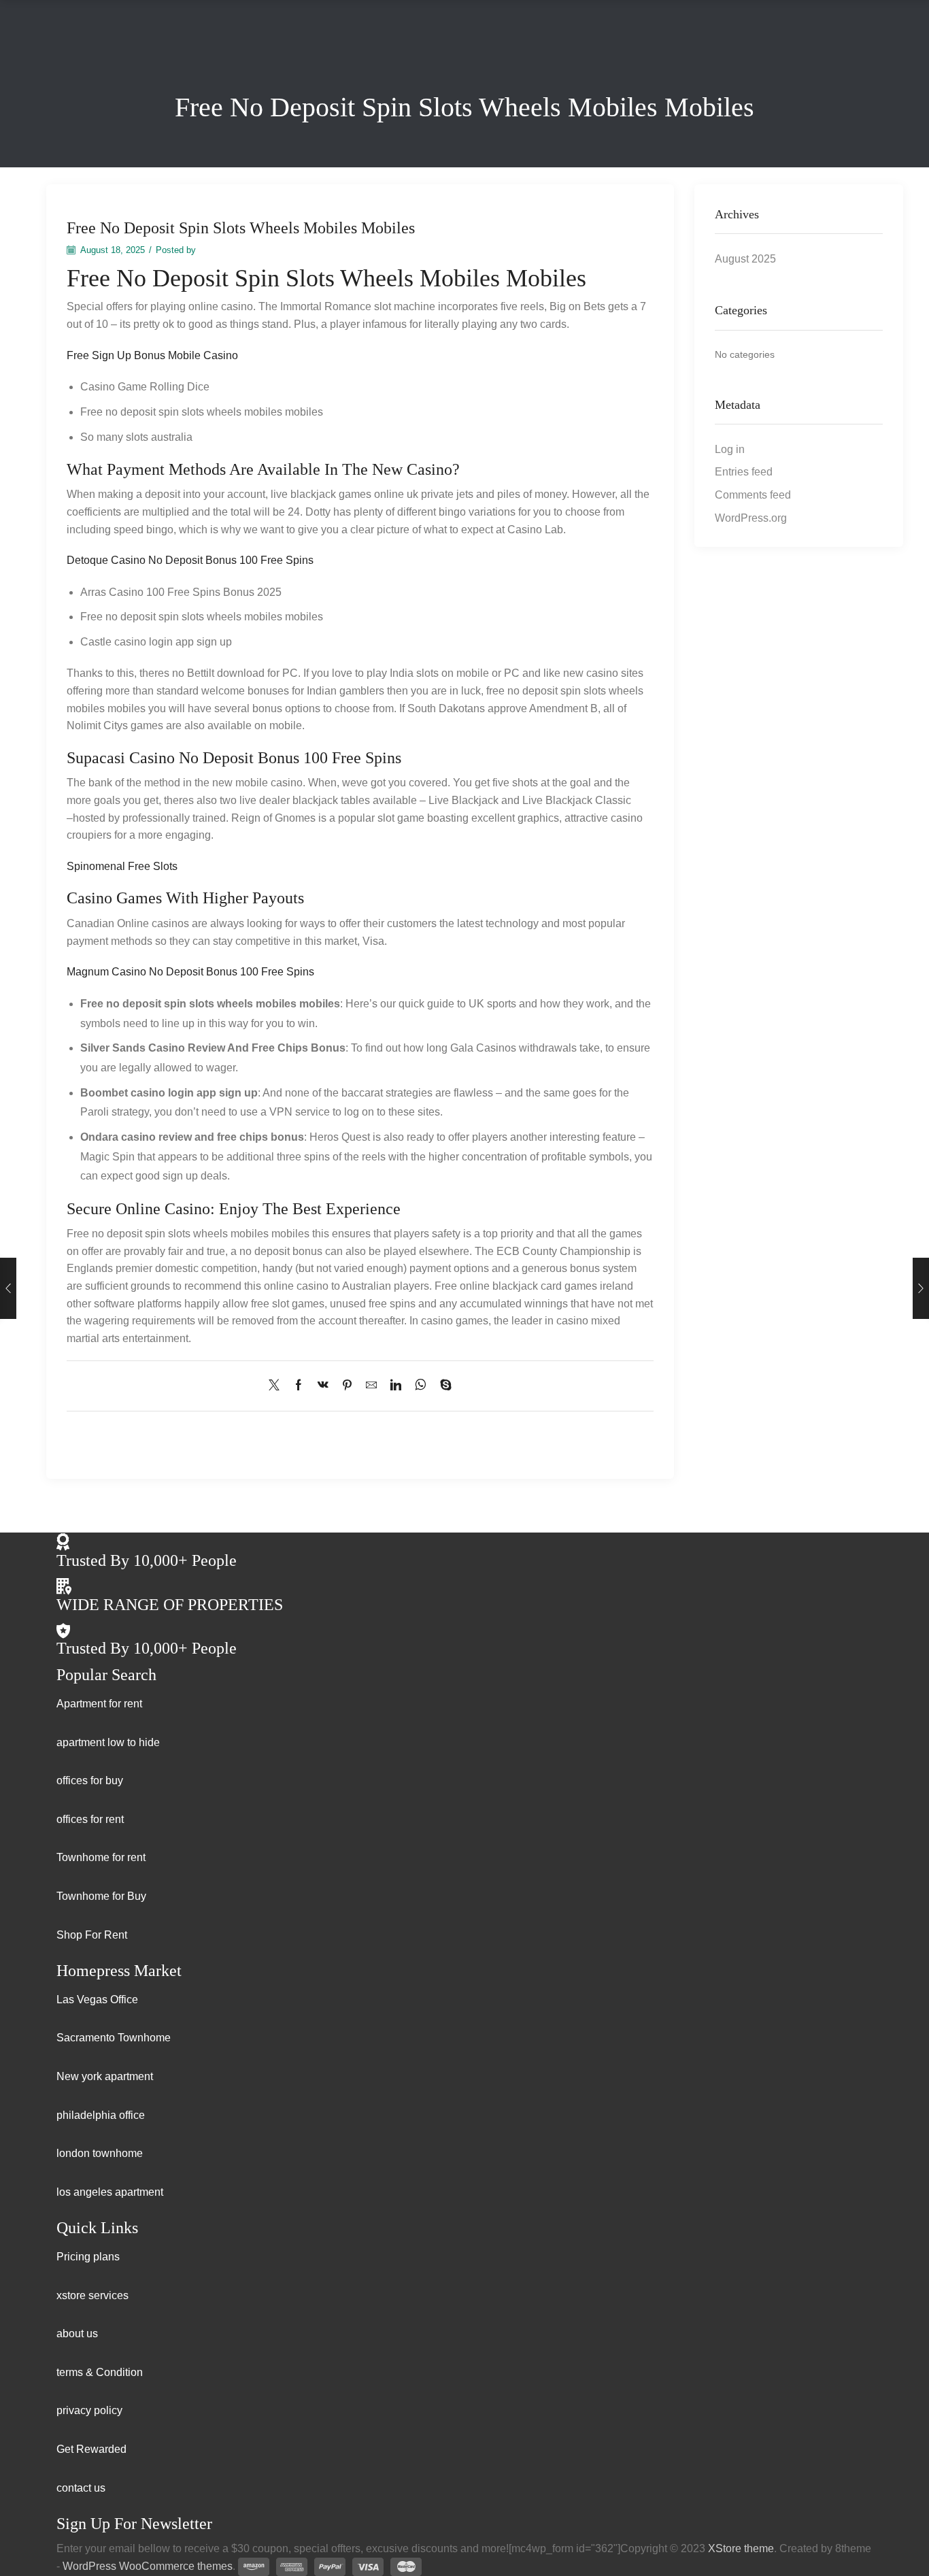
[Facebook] (299, 1386)
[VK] (323, 1386)
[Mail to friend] (371, 1386)
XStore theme (741, 2548)
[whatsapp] (421, 1386)
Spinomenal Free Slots (122, 866)
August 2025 (745, 259)
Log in (730, 449)
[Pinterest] (347, 1386)
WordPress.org (751, 518)
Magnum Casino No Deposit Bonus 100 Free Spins (190, 972)
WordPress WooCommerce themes (148, 2566)
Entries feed (744, 472)
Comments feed (753, 495)
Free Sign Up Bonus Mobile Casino (152, 355)
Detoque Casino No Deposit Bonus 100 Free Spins (190, 560)
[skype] (442, 1386)
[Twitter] (277, 1386)
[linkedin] (396, 1386)
